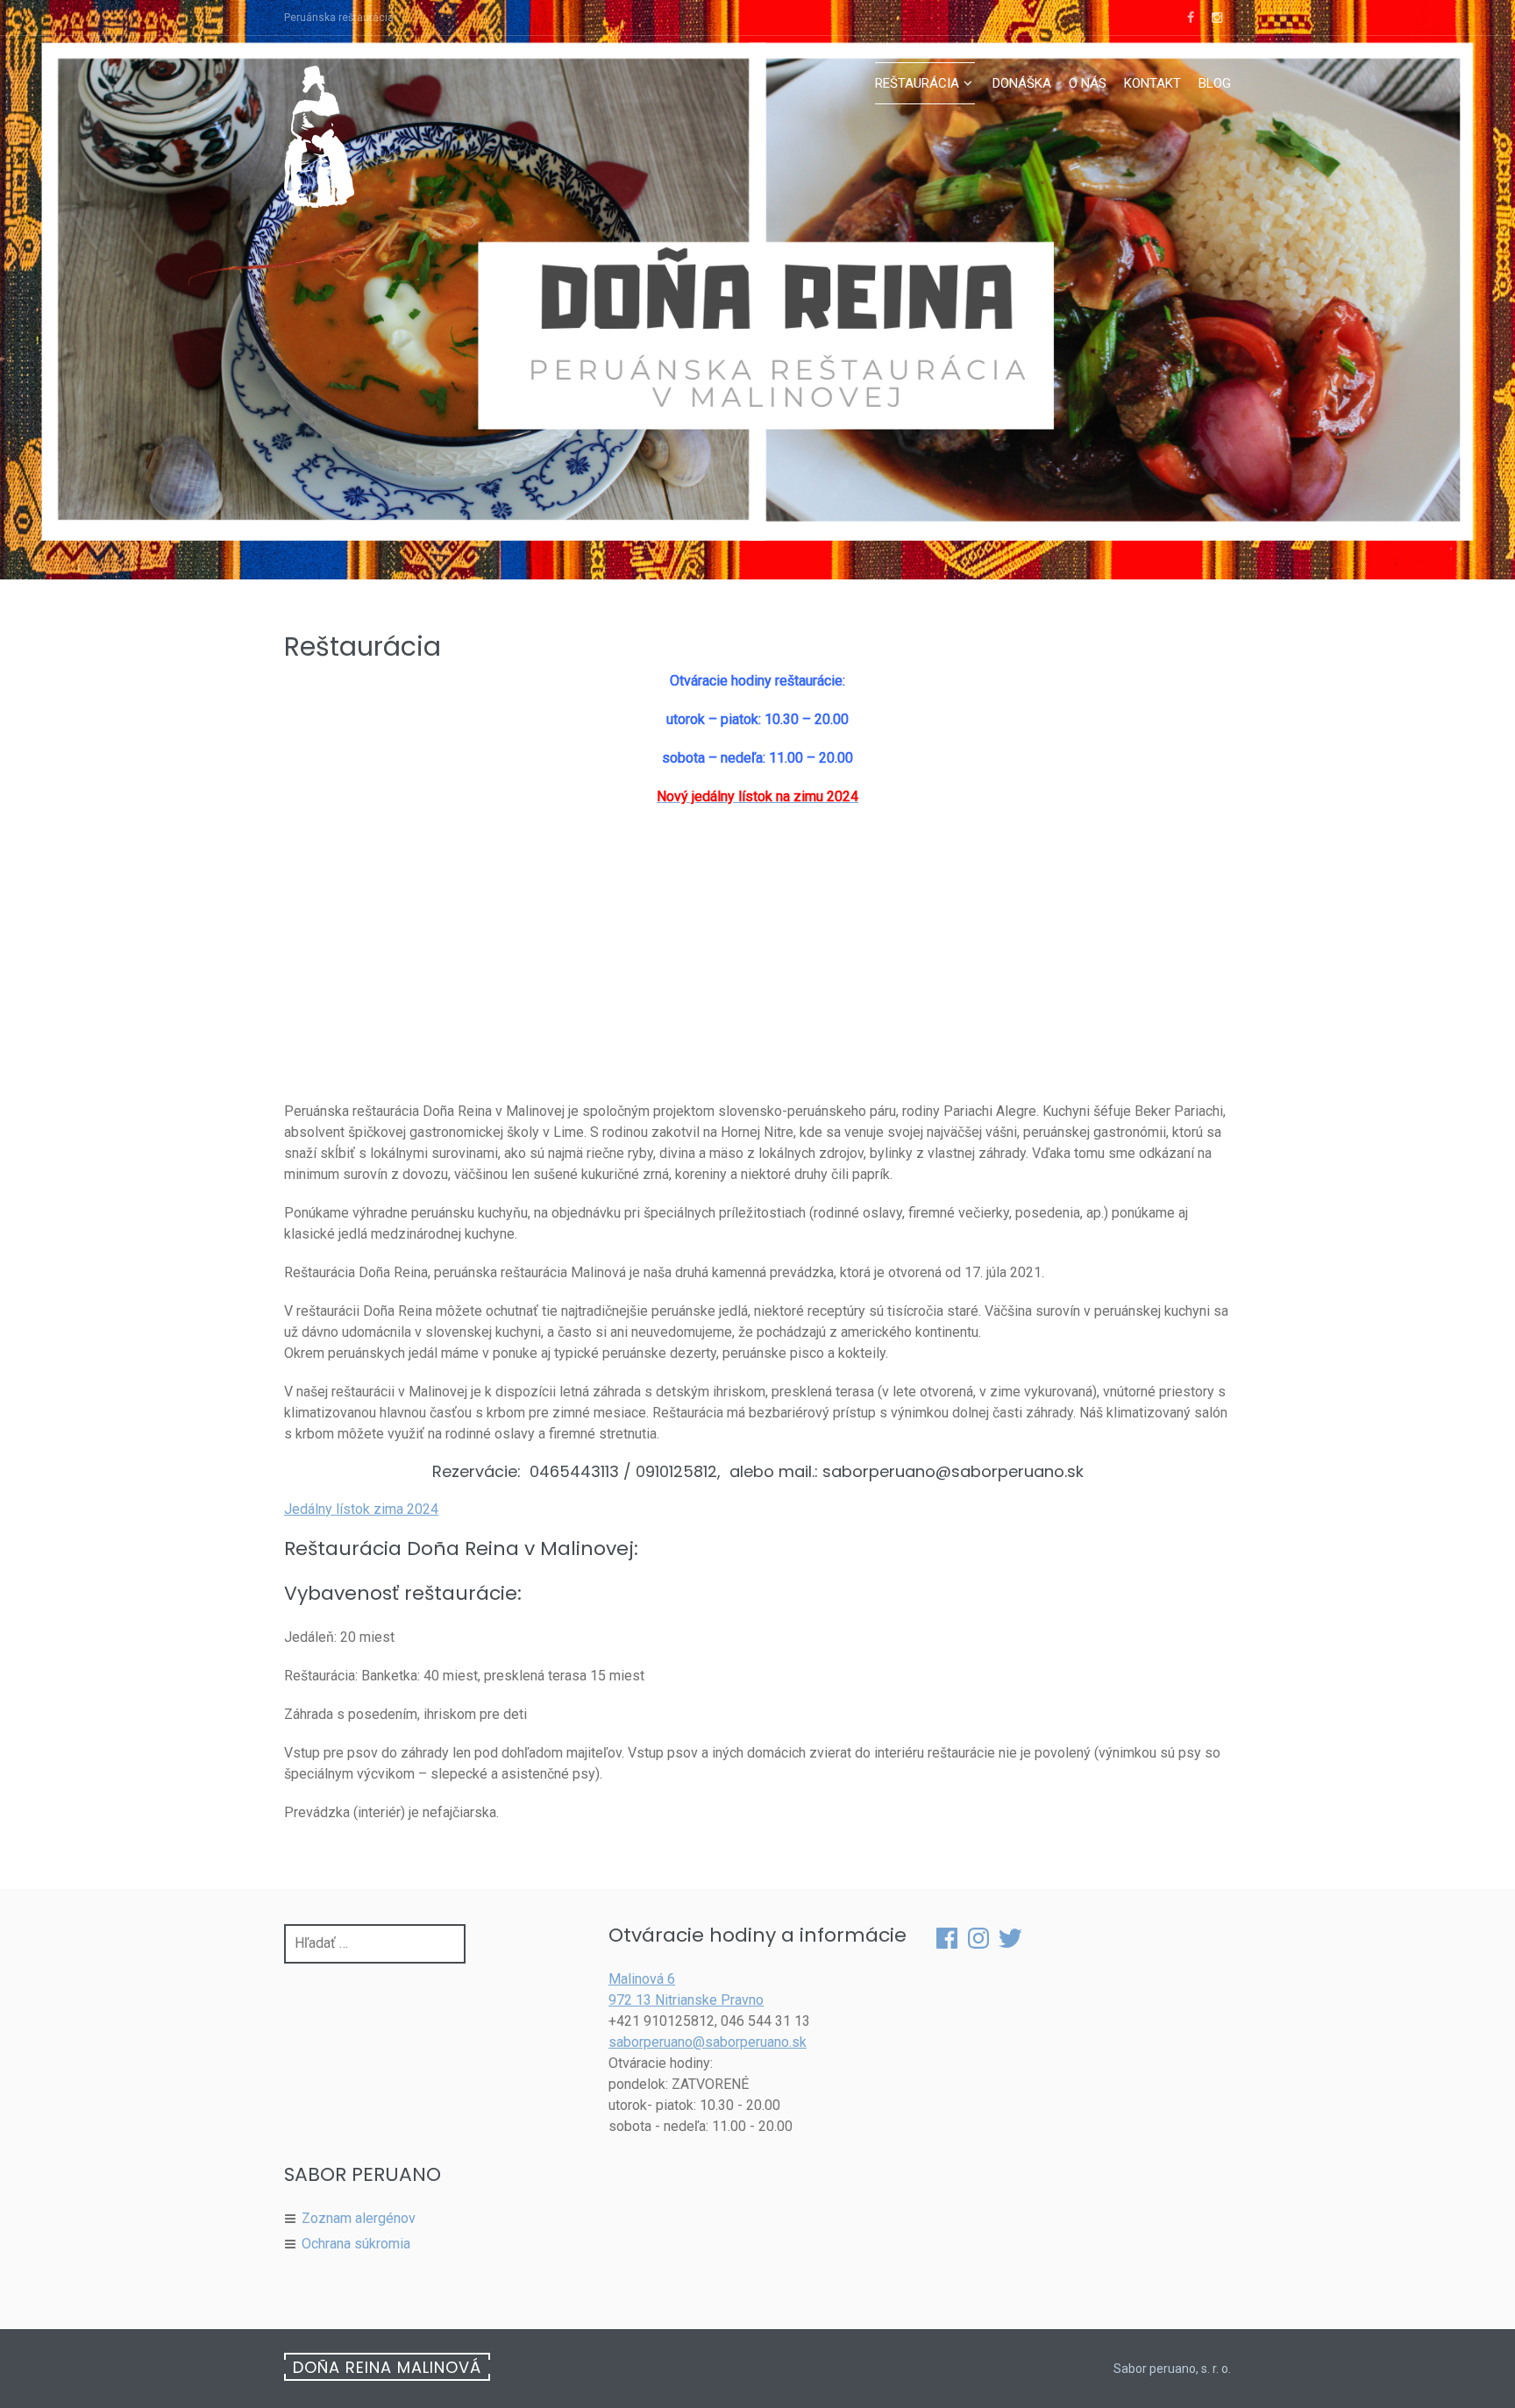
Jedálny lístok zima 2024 (361, 1509)
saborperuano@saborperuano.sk (708, 2042)
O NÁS (1088, 83)
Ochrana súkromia (356, 2244)
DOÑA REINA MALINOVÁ (387, 2367)
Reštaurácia (917, 83)
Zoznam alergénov (359, 2218)
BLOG (1215, 83)
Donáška (1022, 83)
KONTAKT (1152, 83)
